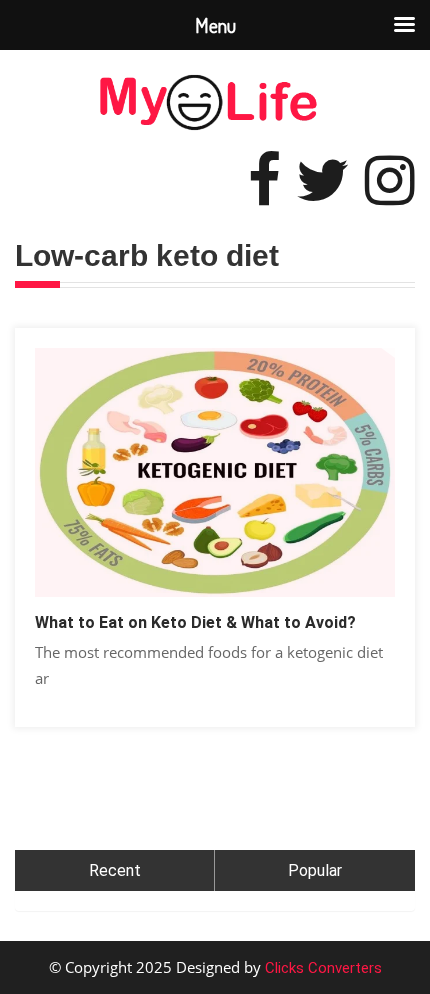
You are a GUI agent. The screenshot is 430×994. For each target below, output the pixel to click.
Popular (315, 870)
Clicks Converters (321, 968)
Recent (115, 870)
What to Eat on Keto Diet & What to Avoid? (195, 622)
